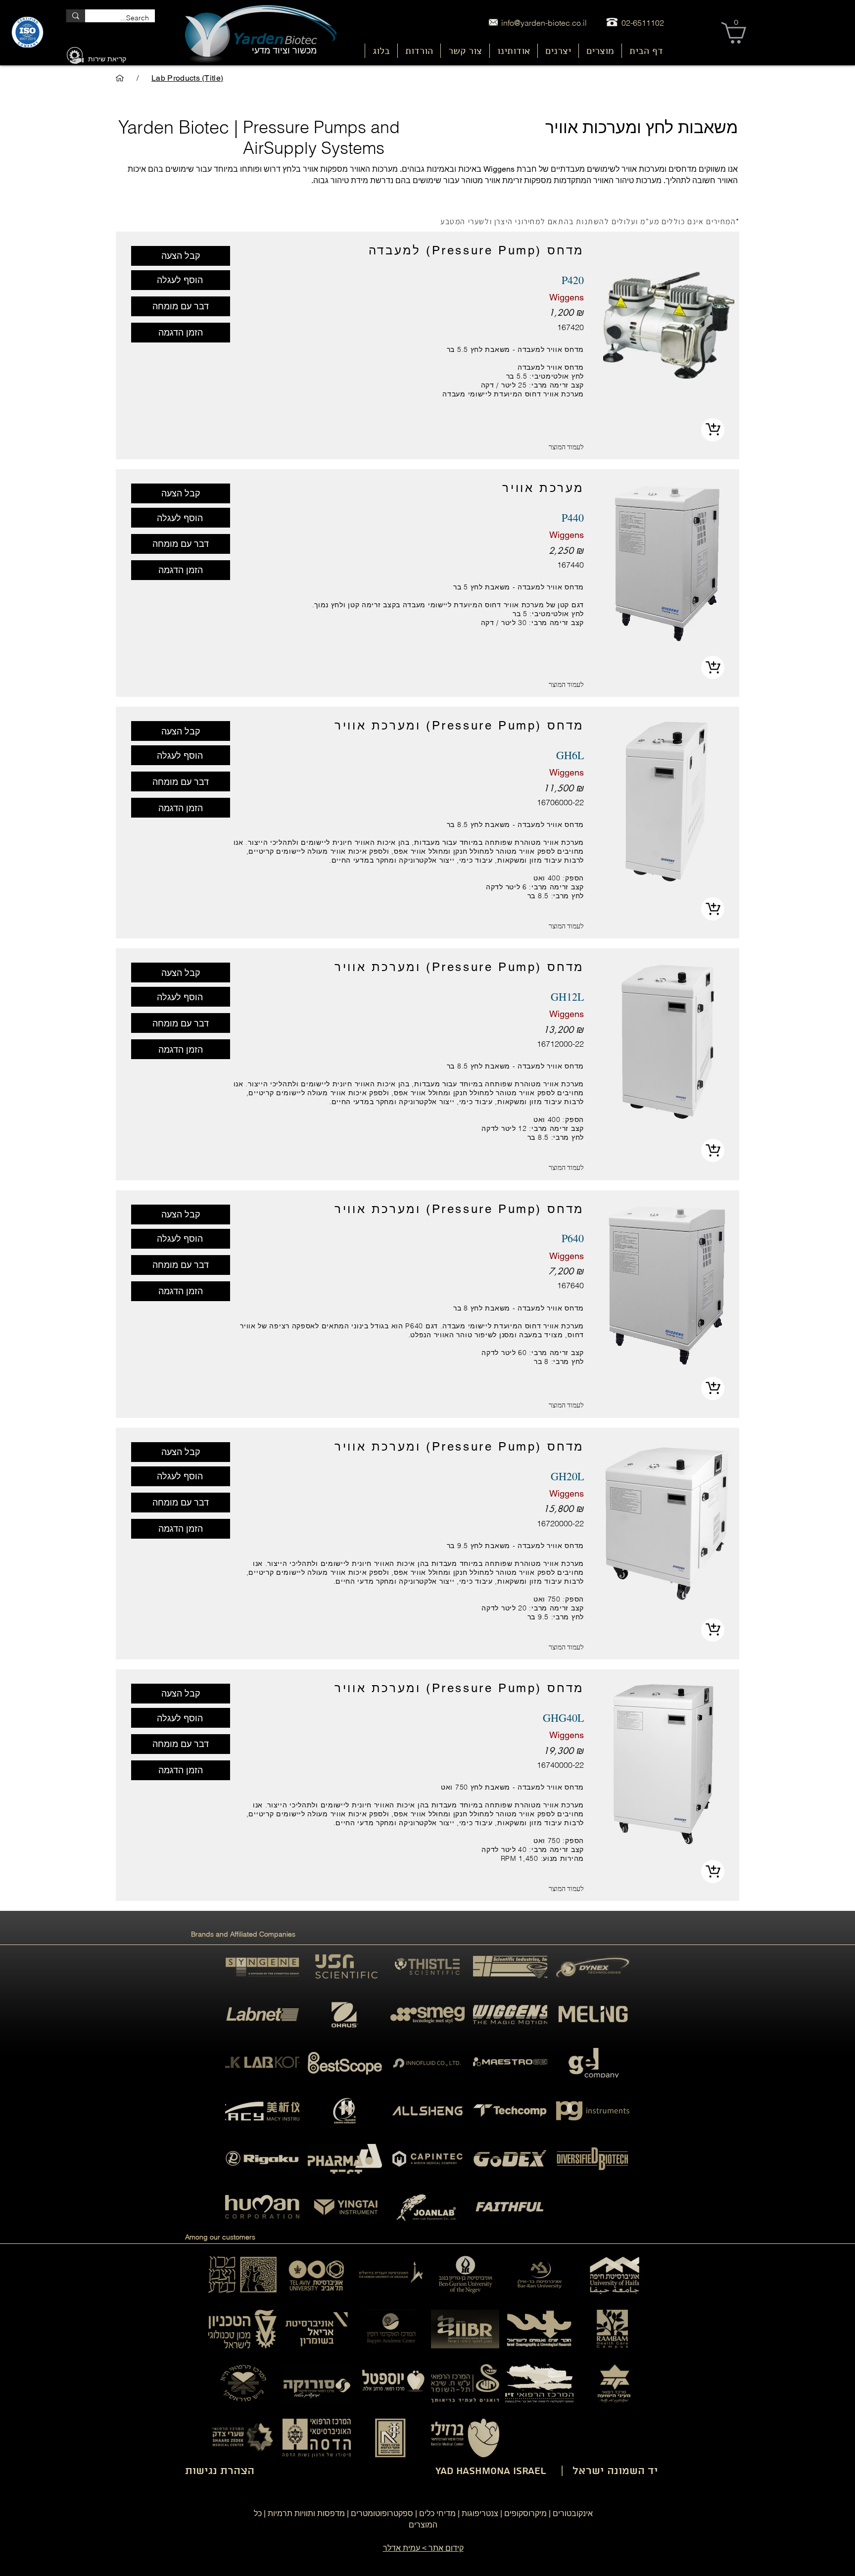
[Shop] (713, 430)
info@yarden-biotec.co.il (544, 23)
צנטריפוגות (480, 2513)
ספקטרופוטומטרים (382, 2513)
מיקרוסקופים (525, 2513)
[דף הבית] (120, 78)
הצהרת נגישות (220, 2471)
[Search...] (75, 16)
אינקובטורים (573, 2513)
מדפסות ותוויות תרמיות (306, 2513)
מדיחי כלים (437, 2513)
